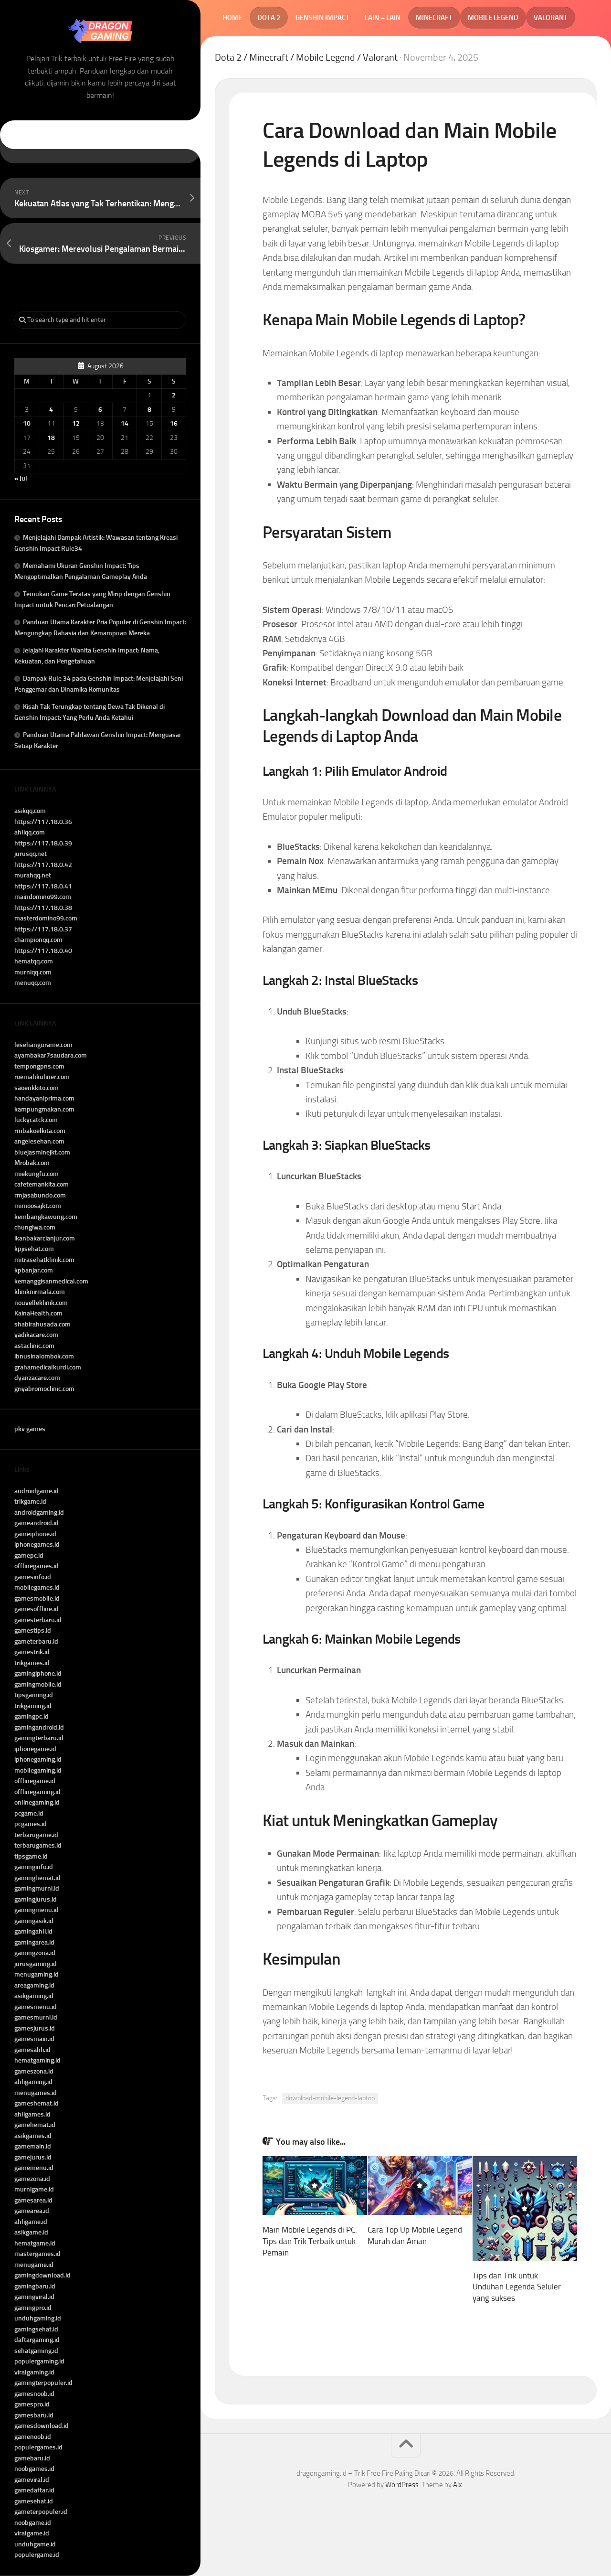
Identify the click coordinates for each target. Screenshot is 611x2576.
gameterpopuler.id (41, 2512)
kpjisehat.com (34, 1249)
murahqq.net (33, 875)
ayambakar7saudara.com (51, 1055)
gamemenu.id (34, 2168)
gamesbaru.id (34, 2415)
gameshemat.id (37, 2103)
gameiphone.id (35, 1534)
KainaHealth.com (38, 1313)
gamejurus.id (33, 2157)
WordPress (402, 2485)
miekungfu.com (37, 1174)
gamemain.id (33, 2146)
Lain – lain (383, 18)
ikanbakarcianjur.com (45, 1238)
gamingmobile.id (38, 1684)
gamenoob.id (33, 2437)
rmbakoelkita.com (40, 1131)
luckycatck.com (36, 1120)
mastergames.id (37, 2254)
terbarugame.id (36, 1835)
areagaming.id (34, 1985)
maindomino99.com (43, 897)
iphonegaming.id (38, 1759)
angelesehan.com (39, 1141)
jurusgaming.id (36, 1964)
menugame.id (34, 2265)
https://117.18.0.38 (43, 908)
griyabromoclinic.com (44, 1389)
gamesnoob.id (34, 2394)
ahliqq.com (30, 832)
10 (27, 423)
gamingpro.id (33, 2308)
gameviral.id (32, 2480)
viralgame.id (32, 2533)
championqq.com (38, 940)
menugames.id (36, 2093)
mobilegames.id (37, 1587)
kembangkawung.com (46, 1217)
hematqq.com (34, 961)
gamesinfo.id (33, 1577)
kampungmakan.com (44, 1109)
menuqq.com (33, 983)
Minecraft (434, 18)
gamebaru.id (32, 2458)
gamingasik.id (34, 1921)
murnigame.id (34, 2189)
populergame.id (37, 2555)
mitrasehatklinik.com (44, 1260)
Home (232, 18)
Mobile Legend (493, 18)
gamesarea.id (33, 2200)
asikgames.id (33, 2136)
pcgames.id (31, 1824)
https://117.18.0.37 (43, 929)
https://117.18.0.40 (43, 951)
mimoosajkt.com (38, 1206)
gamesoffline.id (37, 1609)
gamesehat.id (34, 2501)
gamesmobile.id (37, 1598)
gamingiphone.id (38, 1673)
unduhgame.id (35, 2544)
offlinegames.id (37, 1566)
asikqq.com (30, 811)
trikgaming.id (33, 1706)
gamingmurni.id (37, 1888)
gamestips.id (33, 1630)
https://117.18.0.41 (43, 886)
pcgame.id (29, 1813)
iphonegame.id (35, 1749)
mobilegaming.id (38, 1770)
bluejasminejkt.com (42, 1152)
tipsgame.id (31, 1856)
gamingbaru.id (35, 2286)
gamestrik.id (32, 1652)
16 (174, 423)
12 (76, 423)
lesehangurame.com (43, 1045)
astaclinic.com (34, 1346)
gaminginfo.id (34, 1867)
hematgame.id (35, 2243)
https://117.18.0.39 (43, 843)
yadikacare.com (36, 1335)
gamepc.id (29, 1555)
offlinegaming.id (37, 1792)
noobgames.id (34, 2469)
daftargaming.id (37, 2340)
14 (125, 423)
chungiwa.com (35, 1227)
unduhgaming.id (38, 2318)
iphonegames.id (37, 1545)
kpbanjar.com (34, 1270)
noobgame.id (33, 2523)
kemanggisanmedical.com (51, 1281)
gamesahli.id (32, 2050)
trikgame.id (30, 1502)
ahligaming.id (33, 2082)
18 (51, 438)
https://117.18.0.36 (43, 822)
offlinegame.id (35, 1781)
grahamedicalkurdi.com (48, 1367)
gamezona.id (32, 2179)
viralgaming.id (34, 2372)
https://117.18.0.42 (43, 865)
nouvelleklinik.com (41, 1303)
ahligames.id (32, 2114)
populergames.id (38, 2447)
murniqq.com (33, 972)
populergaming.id (39, 2361)
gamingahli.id (33, 1931)
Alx (458, 2485)
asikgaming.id (34, 1996)
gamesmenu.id (36, 2007)
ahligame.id (31, 2222)
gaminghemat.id (37, 1878)
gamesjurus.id (35, 2028)
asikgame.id (31, 2232)
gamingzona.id (35, 1953)
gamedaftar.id (34, 2490)
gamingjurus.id (36, 1899)
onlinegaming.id (37, 1802)
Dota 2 (269, 18)
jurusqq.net (31, 854)
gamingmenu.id (37, 1910)
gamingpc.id (32, 1716)
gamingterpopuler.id (43, 2383)
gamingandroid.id (39, 1727)
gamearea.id (32, 2211)
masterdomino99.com (46, 918)
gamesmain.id (34, 2039)
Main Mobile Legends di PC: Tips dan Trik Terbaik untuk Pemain (310, 2241)
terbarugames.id (38, 1845)
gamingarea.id (34, 1942)
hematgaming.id (37, 2060)
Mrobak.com (32, 1163)
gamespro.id (32, 2404)
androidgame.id (37, 1491)
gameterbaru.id (36, 1641)
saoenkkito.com (37, 1088)
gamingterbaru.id (39, 1738)
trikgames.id (32, 1663)
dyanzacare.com (37, 1378)
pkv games (30, 1429)
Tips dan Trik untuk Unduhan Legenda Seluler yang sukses (517, 2287)
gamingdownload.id (42, 2275)
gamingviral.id (34, 2297)
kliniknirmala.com (40, 1292)
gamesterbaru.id (38, 1620)
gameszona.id (34, 2071)
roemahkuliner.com (42, 1077)
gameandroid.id (37, 1523)
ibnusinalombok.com (44, 1356)
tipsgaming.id (34, 1695)
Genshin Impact (322, 18)
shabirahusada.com (42, 1324)
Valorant (551, 18)
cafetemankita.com (42, 1184)
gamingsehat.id (36, 2329)
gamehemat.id (35, 2125)
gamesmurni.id (36, 2017)
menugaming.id (37, 1974)
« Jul (21, 478)
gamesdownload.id (42, 2426)
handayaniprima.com (44, 1098)
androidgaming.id (39, 1512)
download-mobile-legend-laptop (330, 2098)
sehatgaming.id (36, 2351)
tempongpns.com (39, 1066)
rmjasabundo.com (40, 1195)
